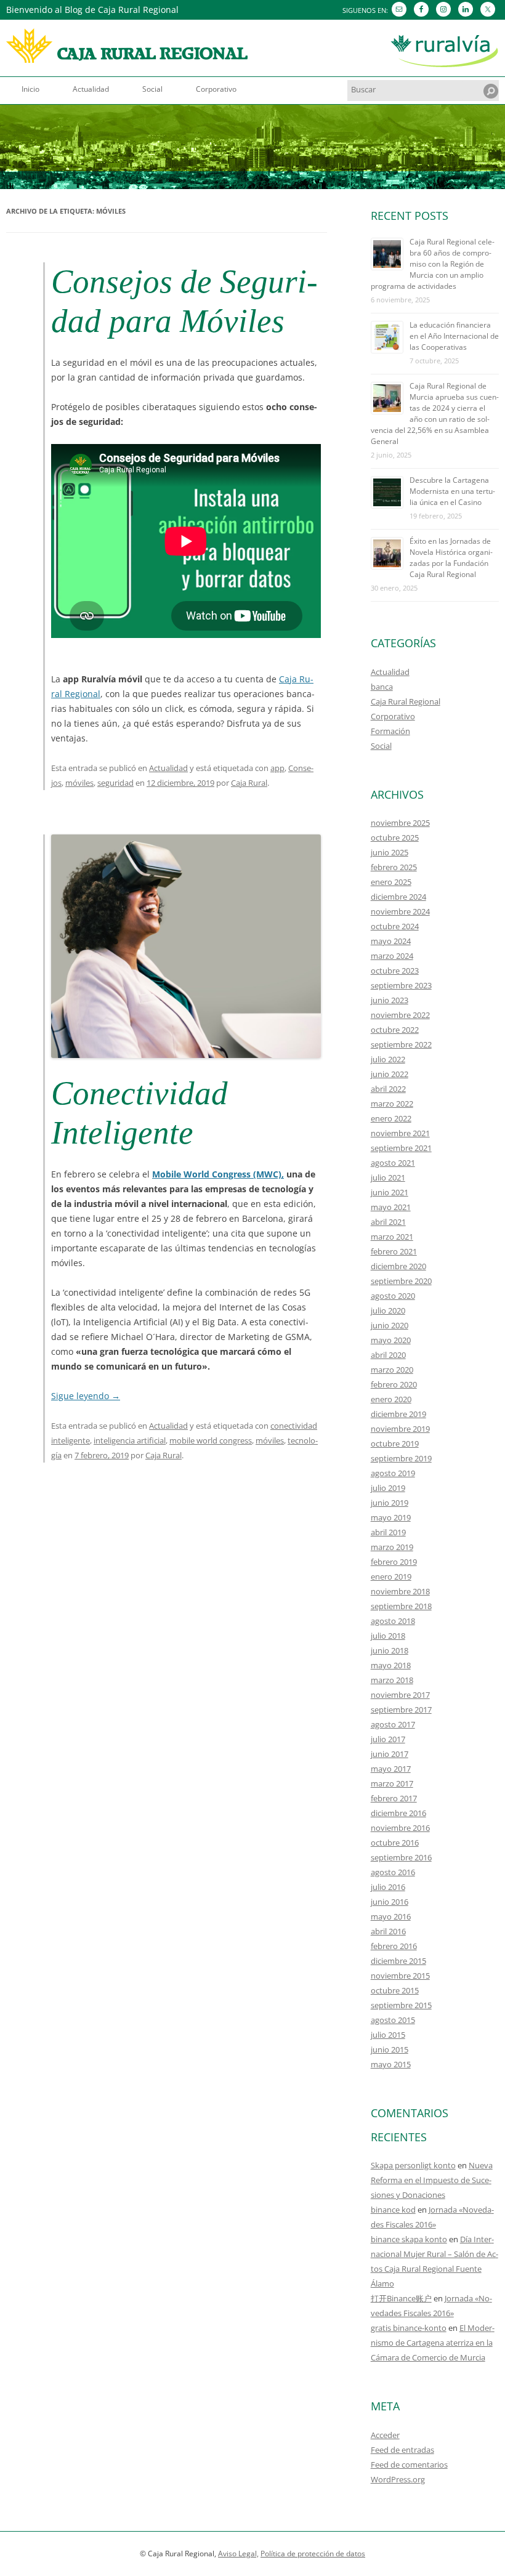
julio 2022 (388, 1059)
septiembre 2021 (401, 1148)
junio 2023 (390, 1000)
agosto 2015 (393, 2020)
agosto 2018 (393, 1621)
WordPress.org (398, 2479)
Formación (390, 731)
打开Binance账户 (401, 2298)
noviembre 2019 (400, 1429)
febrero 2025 (394, 867)
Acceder (385, 2435)
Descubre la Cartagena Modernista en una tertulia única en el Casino (452, 491)
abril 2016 (388, 1931)
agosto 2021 (393, 1163)
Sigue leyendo (86, 1396)
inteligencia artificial (130, 1440)
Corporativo (216, 89)
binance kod (393, 2210)
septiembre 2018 (401, 1606)
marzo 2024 (392, 956)
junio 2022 (390, 1074)
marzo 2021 (392, 1237)
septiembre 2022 (401, 1044)
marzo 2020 (392, 1370)
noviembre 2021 (400, 1133)
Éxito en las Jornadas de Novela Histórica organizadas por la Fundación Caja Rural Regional (451, 558)
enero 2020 (391, 1399)
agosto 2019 (393, 1473)
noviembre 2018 (400, 1591)
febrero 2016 (394, 1946)
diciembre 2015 (398, 1961)
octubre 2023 (395, 971)
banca (382, 687)
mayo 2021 (391, 1207)
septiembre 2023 (401, 985)
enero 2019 (391, 1577)
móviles (79, 783)
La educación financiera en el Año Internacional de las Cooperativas (454, 336)
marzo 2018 (392, 1680)
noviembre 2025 (400, 823)
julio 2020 (388, 1310)
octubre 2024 (395, 926)
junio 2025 (390, 852)
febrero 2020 (394, 1384)
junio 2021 (390, 1192)
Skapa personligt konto (413, 2165)
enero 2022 (391, 1118)
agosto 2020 (393, 1296)
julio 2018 (388, 1636)
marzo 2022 (392, 1104)
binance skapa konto (409, 2239)
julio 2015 (388, 2035)
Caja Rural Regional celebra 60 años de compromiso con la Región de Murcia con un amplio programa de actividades (433, 264)
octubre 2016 (395, 1843)
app (277, 768)
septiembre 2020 (401, 1281)
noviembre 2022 (400, 1015)
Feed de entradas (402, 2450)
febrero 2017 (394, 1798)
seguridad (115, 783)
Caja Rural (249, 783)
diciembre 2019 (398, 1414)
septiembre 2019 (401, 1458)
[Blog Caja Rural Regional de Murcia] (127, 50)
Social (152, 89)
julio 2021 (388, 1177)
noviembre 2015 (400, 1976)
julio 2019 (388, 1488)
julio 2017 (388, 1739)
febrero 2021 (394, 1251)
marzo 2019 (392, 1547)
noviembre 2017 (400, 1695)
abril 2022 (388, 1089)
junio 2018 (390, 1650)
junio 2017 (390, 1754)
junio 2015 (390, 2049)
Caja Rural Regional (406, 701)
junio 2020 (390, 1325)
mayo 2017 (391, 1769)
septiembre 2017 (401, 1710)
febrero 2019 (394, 1562)
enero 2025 (391, 882)
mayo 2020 (391, 1340)
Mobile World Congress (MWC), (218, 1174)
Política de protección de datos (313, 2554)
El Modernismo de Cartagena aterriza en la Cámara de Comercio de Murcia (433, 2343)
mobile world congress (211, 1440)
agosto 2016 (393, 1872)
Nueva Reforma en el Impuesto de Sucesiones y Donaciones (432, 2180)
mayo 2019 (391, 1517)
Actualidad (91, 89)
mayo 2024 (391, 941)
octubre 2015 (395, 1990)
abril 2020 (388, 1355)
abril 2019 (388, 1532)
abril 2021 (388, 1222)
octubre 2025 (395, 838)
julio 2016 (388, 1887)
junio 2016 (390, 1902)
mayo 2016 (391, 1916)
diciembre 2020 (398, 1266)
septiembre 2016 (401, 1857)
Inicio (30, 89)
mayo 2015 (391, 2064)
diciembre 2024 (398, 897)
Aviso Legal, (238, 2554)
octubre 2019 (395, 1443)
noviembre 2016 (400, 1828)
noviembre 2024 (400, 911)
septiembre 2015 (401, 2005)
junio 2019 (390, 1503)
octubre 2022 (395, 1030)
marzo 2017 (392, 1783)
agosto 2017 (393, 1724)
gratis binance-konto (409, 2328)
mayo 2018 (391, 1665)
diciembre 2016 (398, 1813)
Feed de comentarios (409, 2465)
